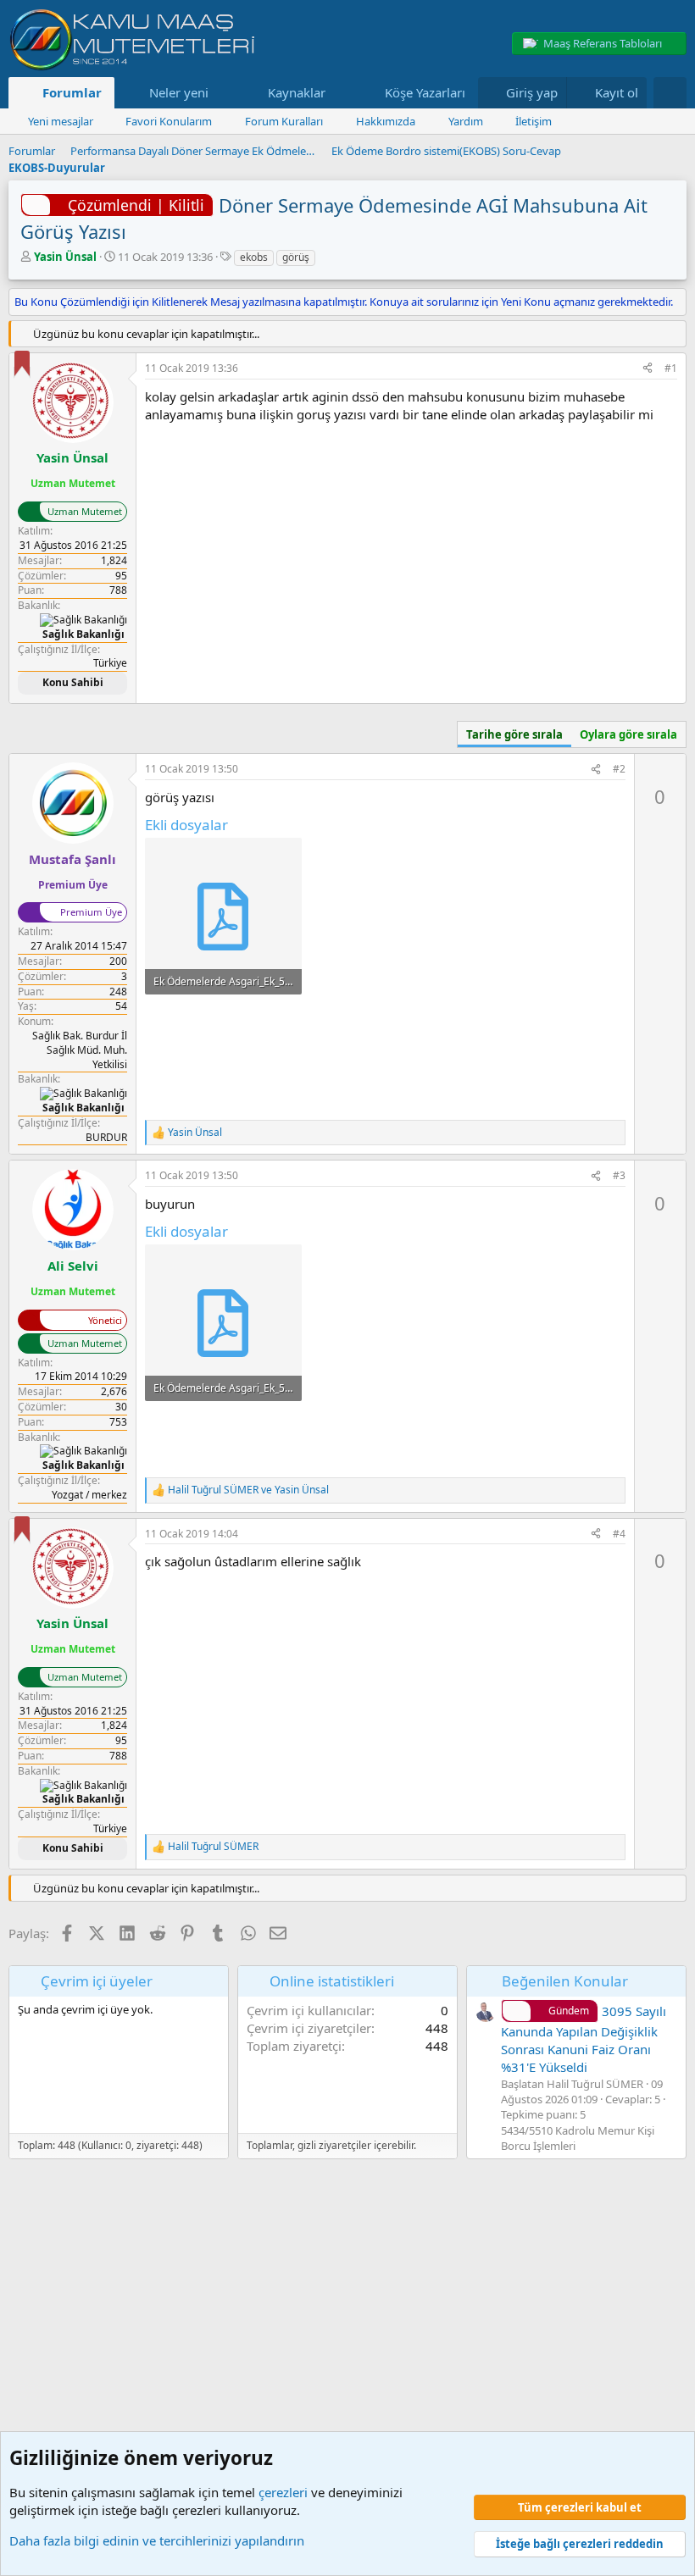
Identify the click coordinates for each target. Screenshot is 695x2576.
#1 (671, 368)
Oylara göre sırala (628, 734)
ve (248, 1490)
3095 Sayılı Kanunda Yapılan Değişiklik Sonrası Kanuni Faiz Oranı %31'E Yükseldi (584, 2039)
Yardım (466, 121)
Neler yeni (179, 92)
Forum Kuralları (284, 121)
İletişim (534, 121)
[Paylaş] (648, 369)
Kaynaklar (297, 92)
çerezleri (283, 2492)
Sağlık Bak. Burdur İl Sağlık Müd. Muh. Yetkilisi (80, 1050)
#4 (619, 1534)
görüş (296, 257)
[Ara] (670, 93)
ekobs (254, 257)
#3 (619, 1175)
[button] (221, 93)
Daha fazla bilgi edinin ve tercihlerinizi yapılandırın (157, 2540)
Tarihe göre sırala (514, 734)
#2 (619, 769)
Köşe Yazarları (425, 92)
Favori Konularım (169, 121)
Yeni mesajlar (61, 121)
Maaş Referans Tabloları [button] (603, 43)
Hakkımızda (386, 121)
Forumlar (72, 92)
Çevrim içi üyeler (97, 1981)
